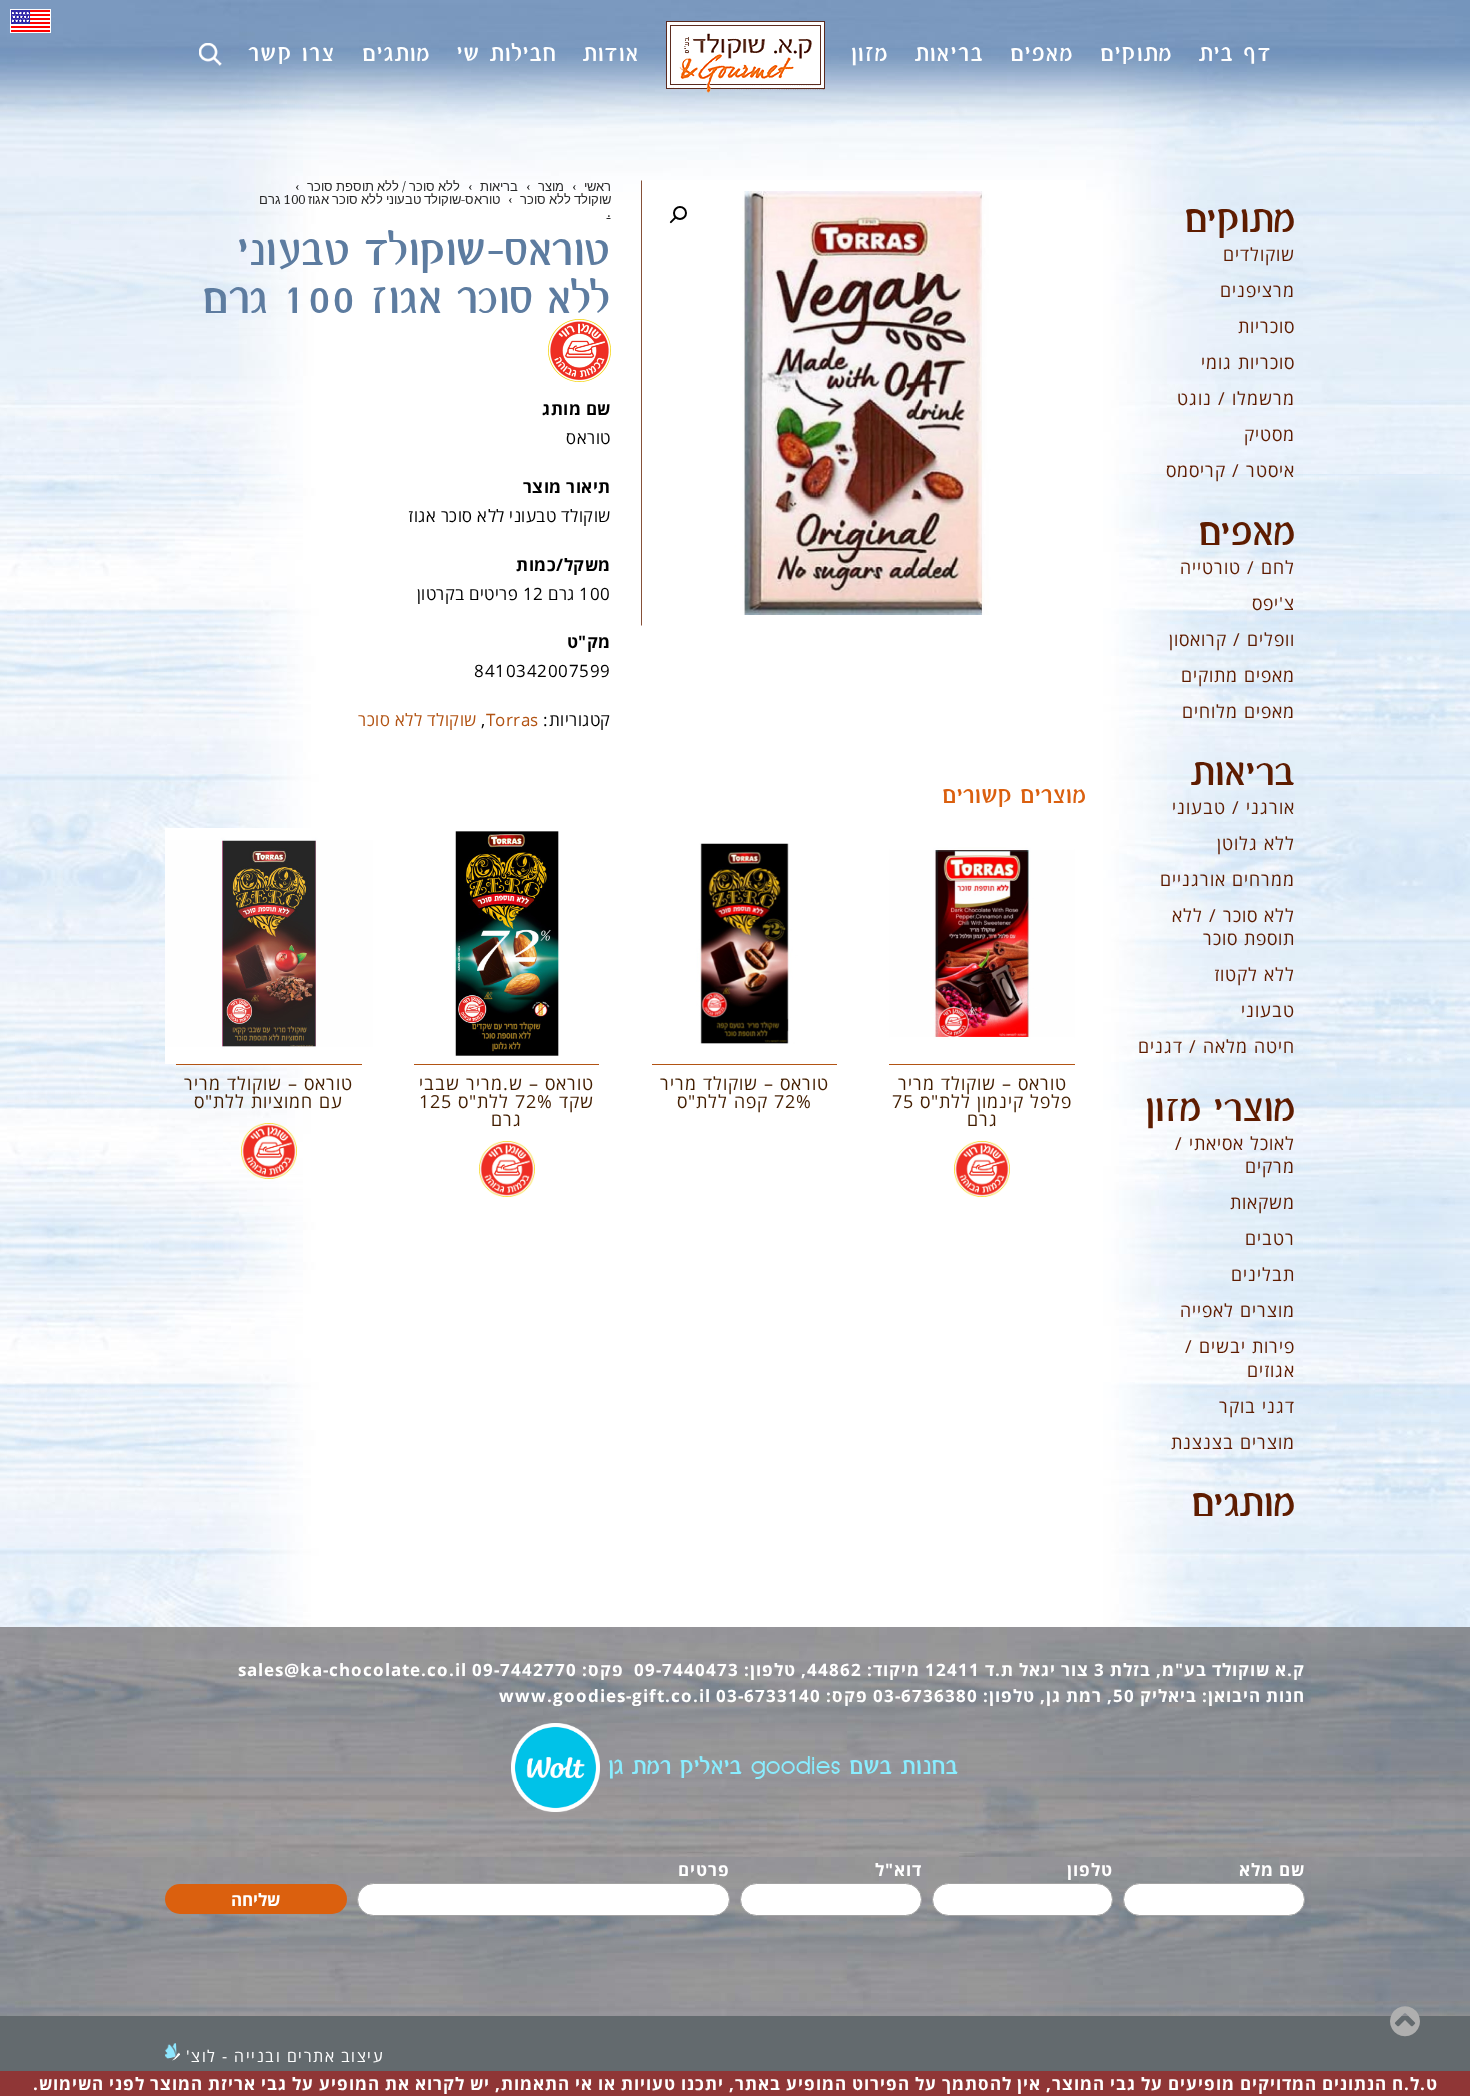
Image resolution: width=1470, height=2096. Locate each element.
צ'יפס (1273, 603)
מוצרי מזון (1220, 1110)
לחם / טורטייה (1237, 567)
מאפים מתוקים (1238, 675)
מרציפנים (1257, 290)
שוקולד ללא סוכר (417, 719)
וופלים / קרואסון (1232, 639)
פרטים (704, 1869)
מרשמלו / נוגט (1236, 398)
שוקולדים (1259, 254)
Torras (512, 719)
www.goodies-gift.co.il (605, 1695)
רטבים (1270, 1238)
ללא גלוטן (1256, 843)
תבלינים (1263, 1274)
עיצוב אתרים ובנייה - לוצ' (285, 2056)
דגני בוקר (1257, 1406)
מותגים (1243, 1505)
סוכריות (1266, 326)
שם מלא (1272, 1869)
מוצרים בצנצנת (1233, 1442)
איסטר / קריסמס (1230, 470)
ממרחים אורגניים (1227, 879)
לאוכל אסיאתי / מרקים (1235, 1154)
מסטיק (1269, 434)
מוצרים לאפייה (1237, 1310)
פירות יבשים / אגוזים (1240, 1357)
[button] (678, 215)
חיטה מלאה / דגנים (1216, 1046)
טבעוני (1268, 1010)
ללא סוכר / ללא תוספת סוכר (1233, 926)
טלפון (1090, 1869)
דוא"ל (898, 1869)
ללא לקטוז (1254, 974)
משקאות (1262, 1202)
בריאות (1243, 774)
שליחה (255, 1899)
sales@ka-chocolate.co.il (352, 1669)
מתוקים (1239, 221)
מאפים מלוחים (1238, 711)
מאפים (1246, 534)
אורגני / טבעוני (1233, 807)
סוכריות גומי (1248, 362)
